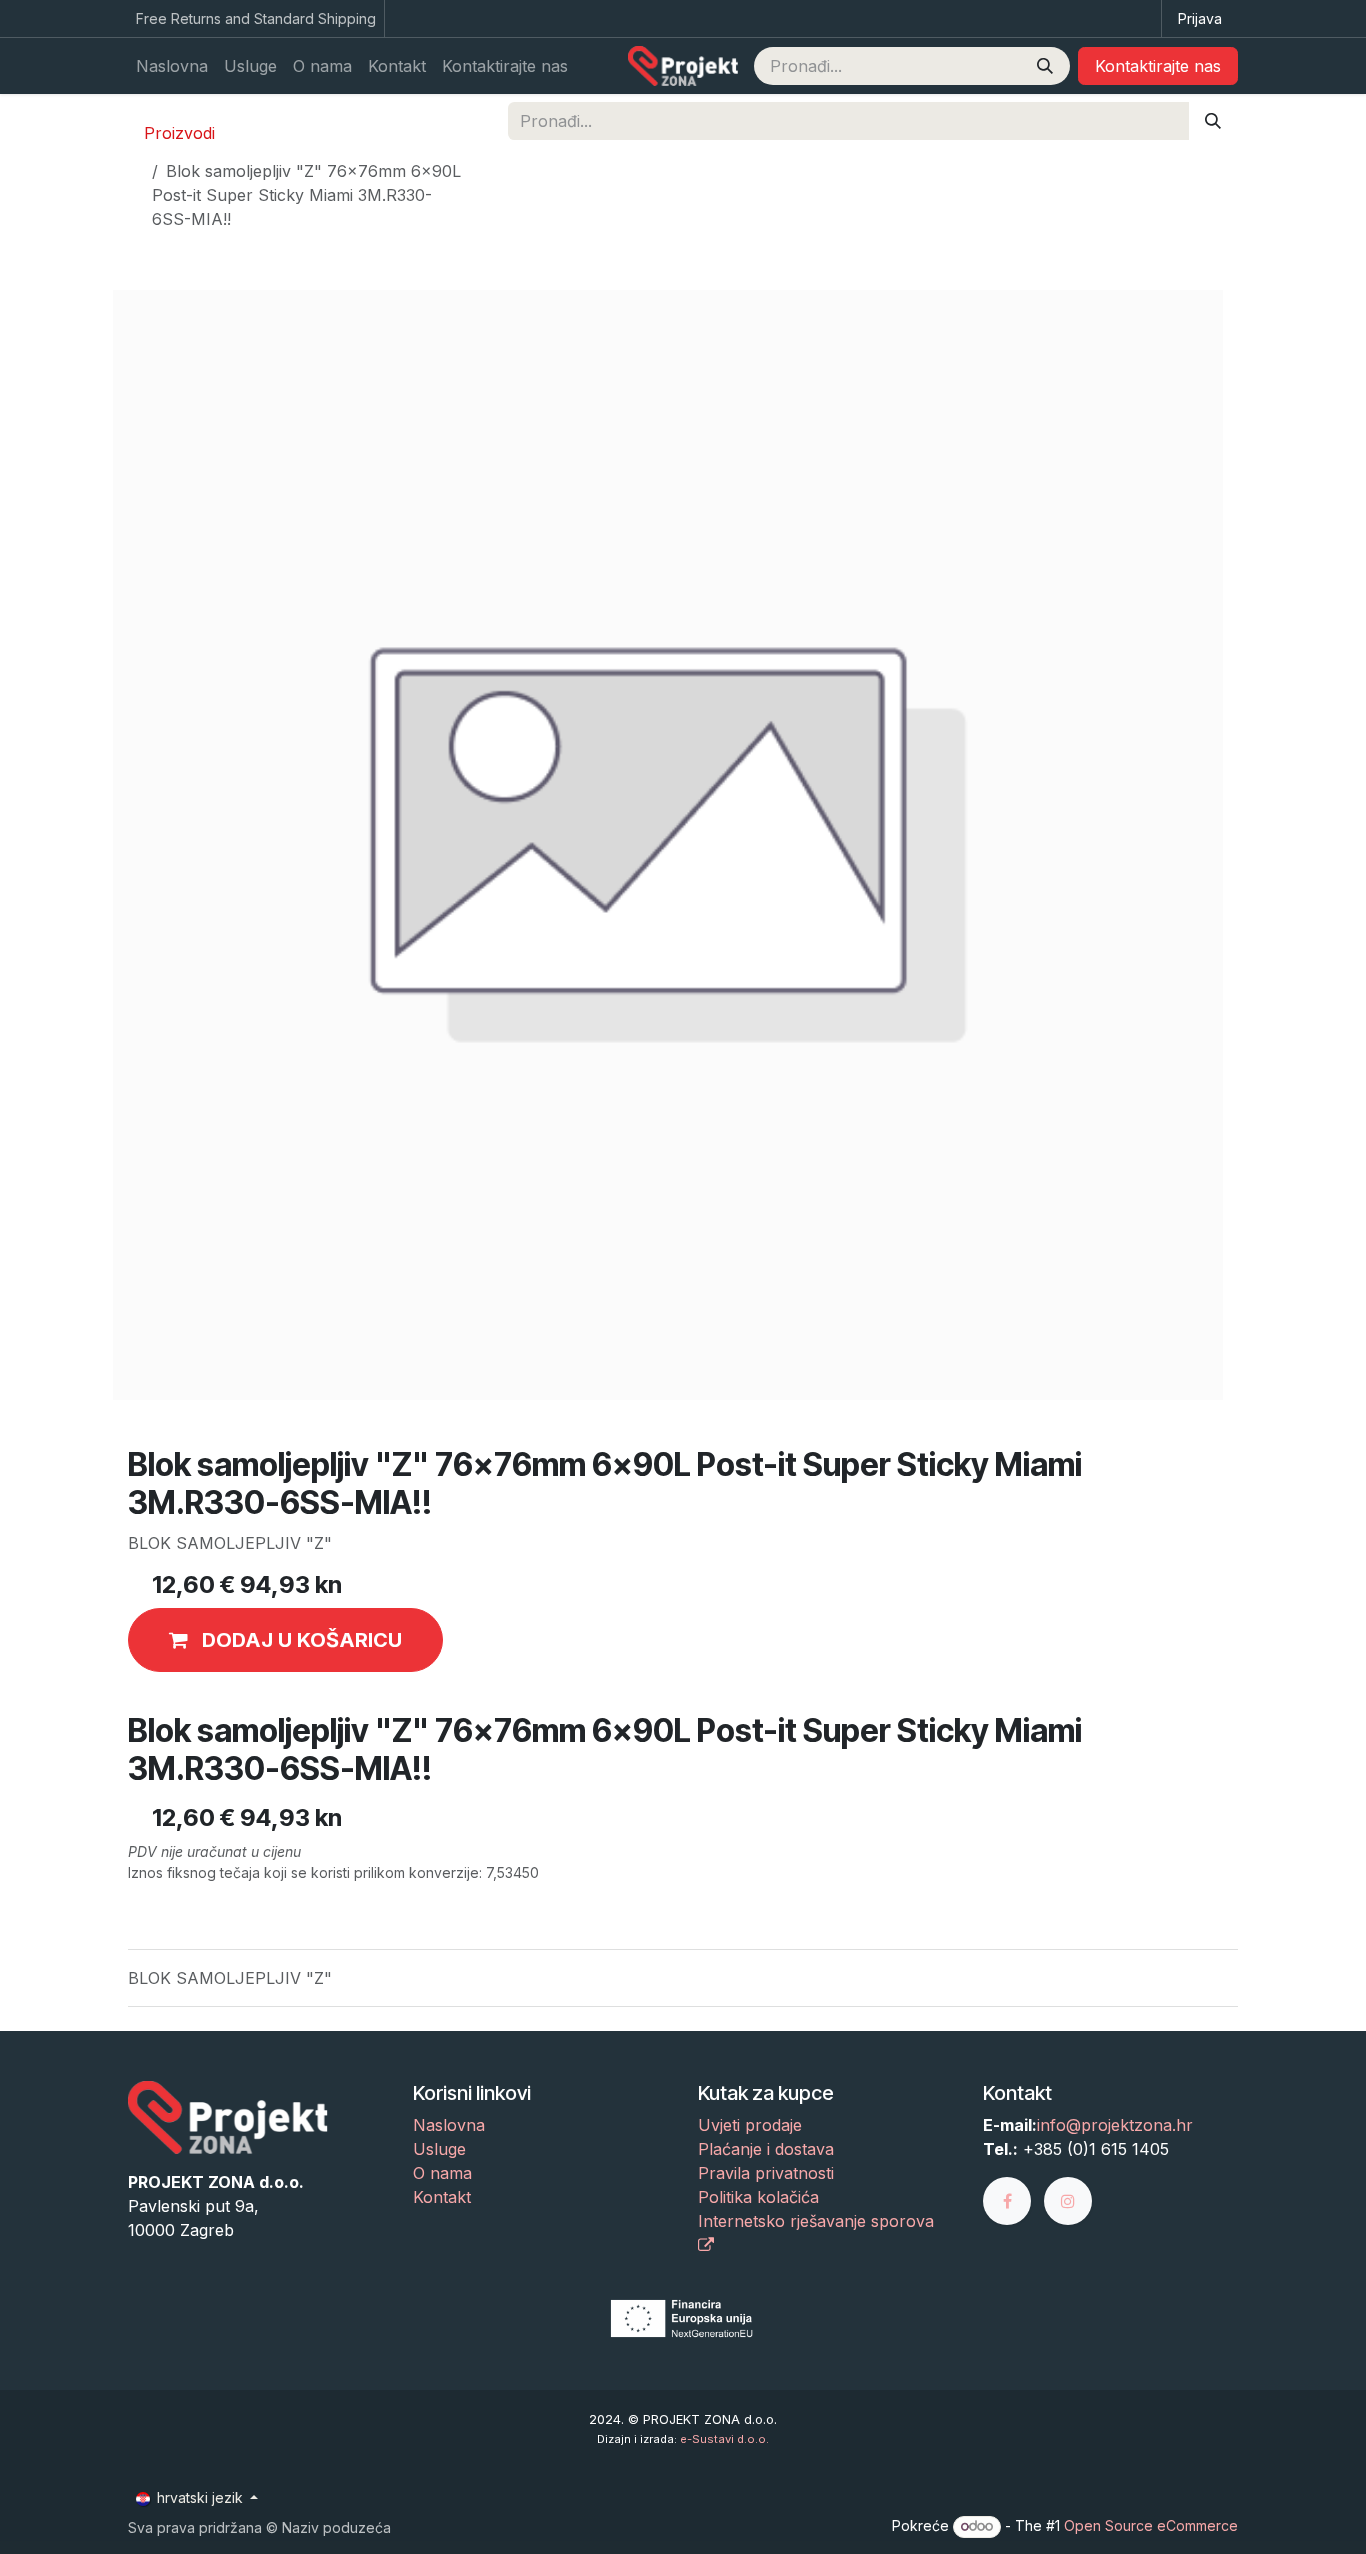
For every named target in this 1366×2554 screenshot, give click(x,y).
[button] (285, 1640)
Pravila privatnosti (766, 2173)
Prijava (1200, 18)
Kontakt (442, 2197)
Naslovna (449, 2125)
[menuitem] (172, 66)
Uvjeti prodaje (750, 2125)
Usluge (439, 2149)
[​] (1013, 2200)
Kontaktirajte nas (1158, 66)
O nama (442, 2173)
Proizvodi (179, 133)
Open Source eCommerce (1151, 2525)
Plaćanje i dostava (766, 2149)
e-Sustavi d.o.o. (724, 2439)
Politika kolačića (758, 2197)
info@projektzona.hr (1115, 2125)
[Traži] (1045, 66)
